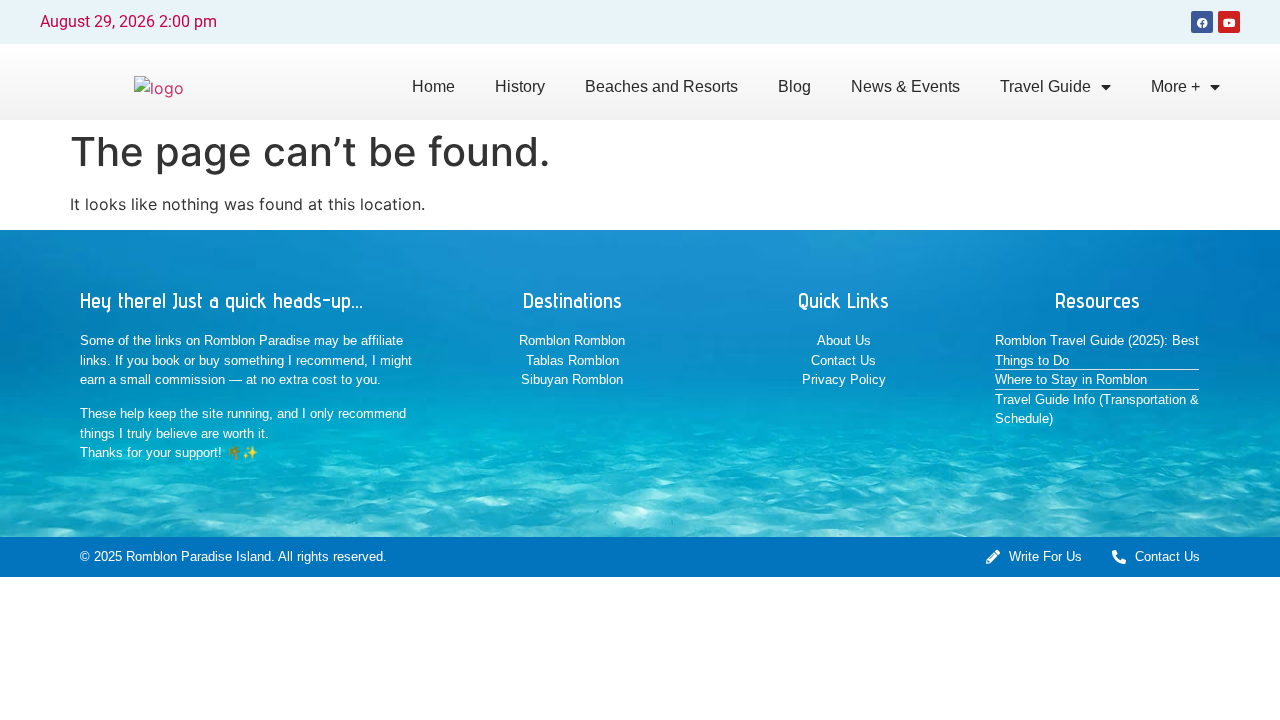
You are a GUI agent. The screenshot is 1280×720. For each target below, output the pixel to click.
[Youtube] (1229, 22)
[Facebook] (1202, 22)
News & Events (905, 86)
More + (1175, 86)
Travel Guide (1045, 86)
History (520, 86)
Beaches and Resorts (661, 86)
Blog (794, 86)
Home (433, 86)
